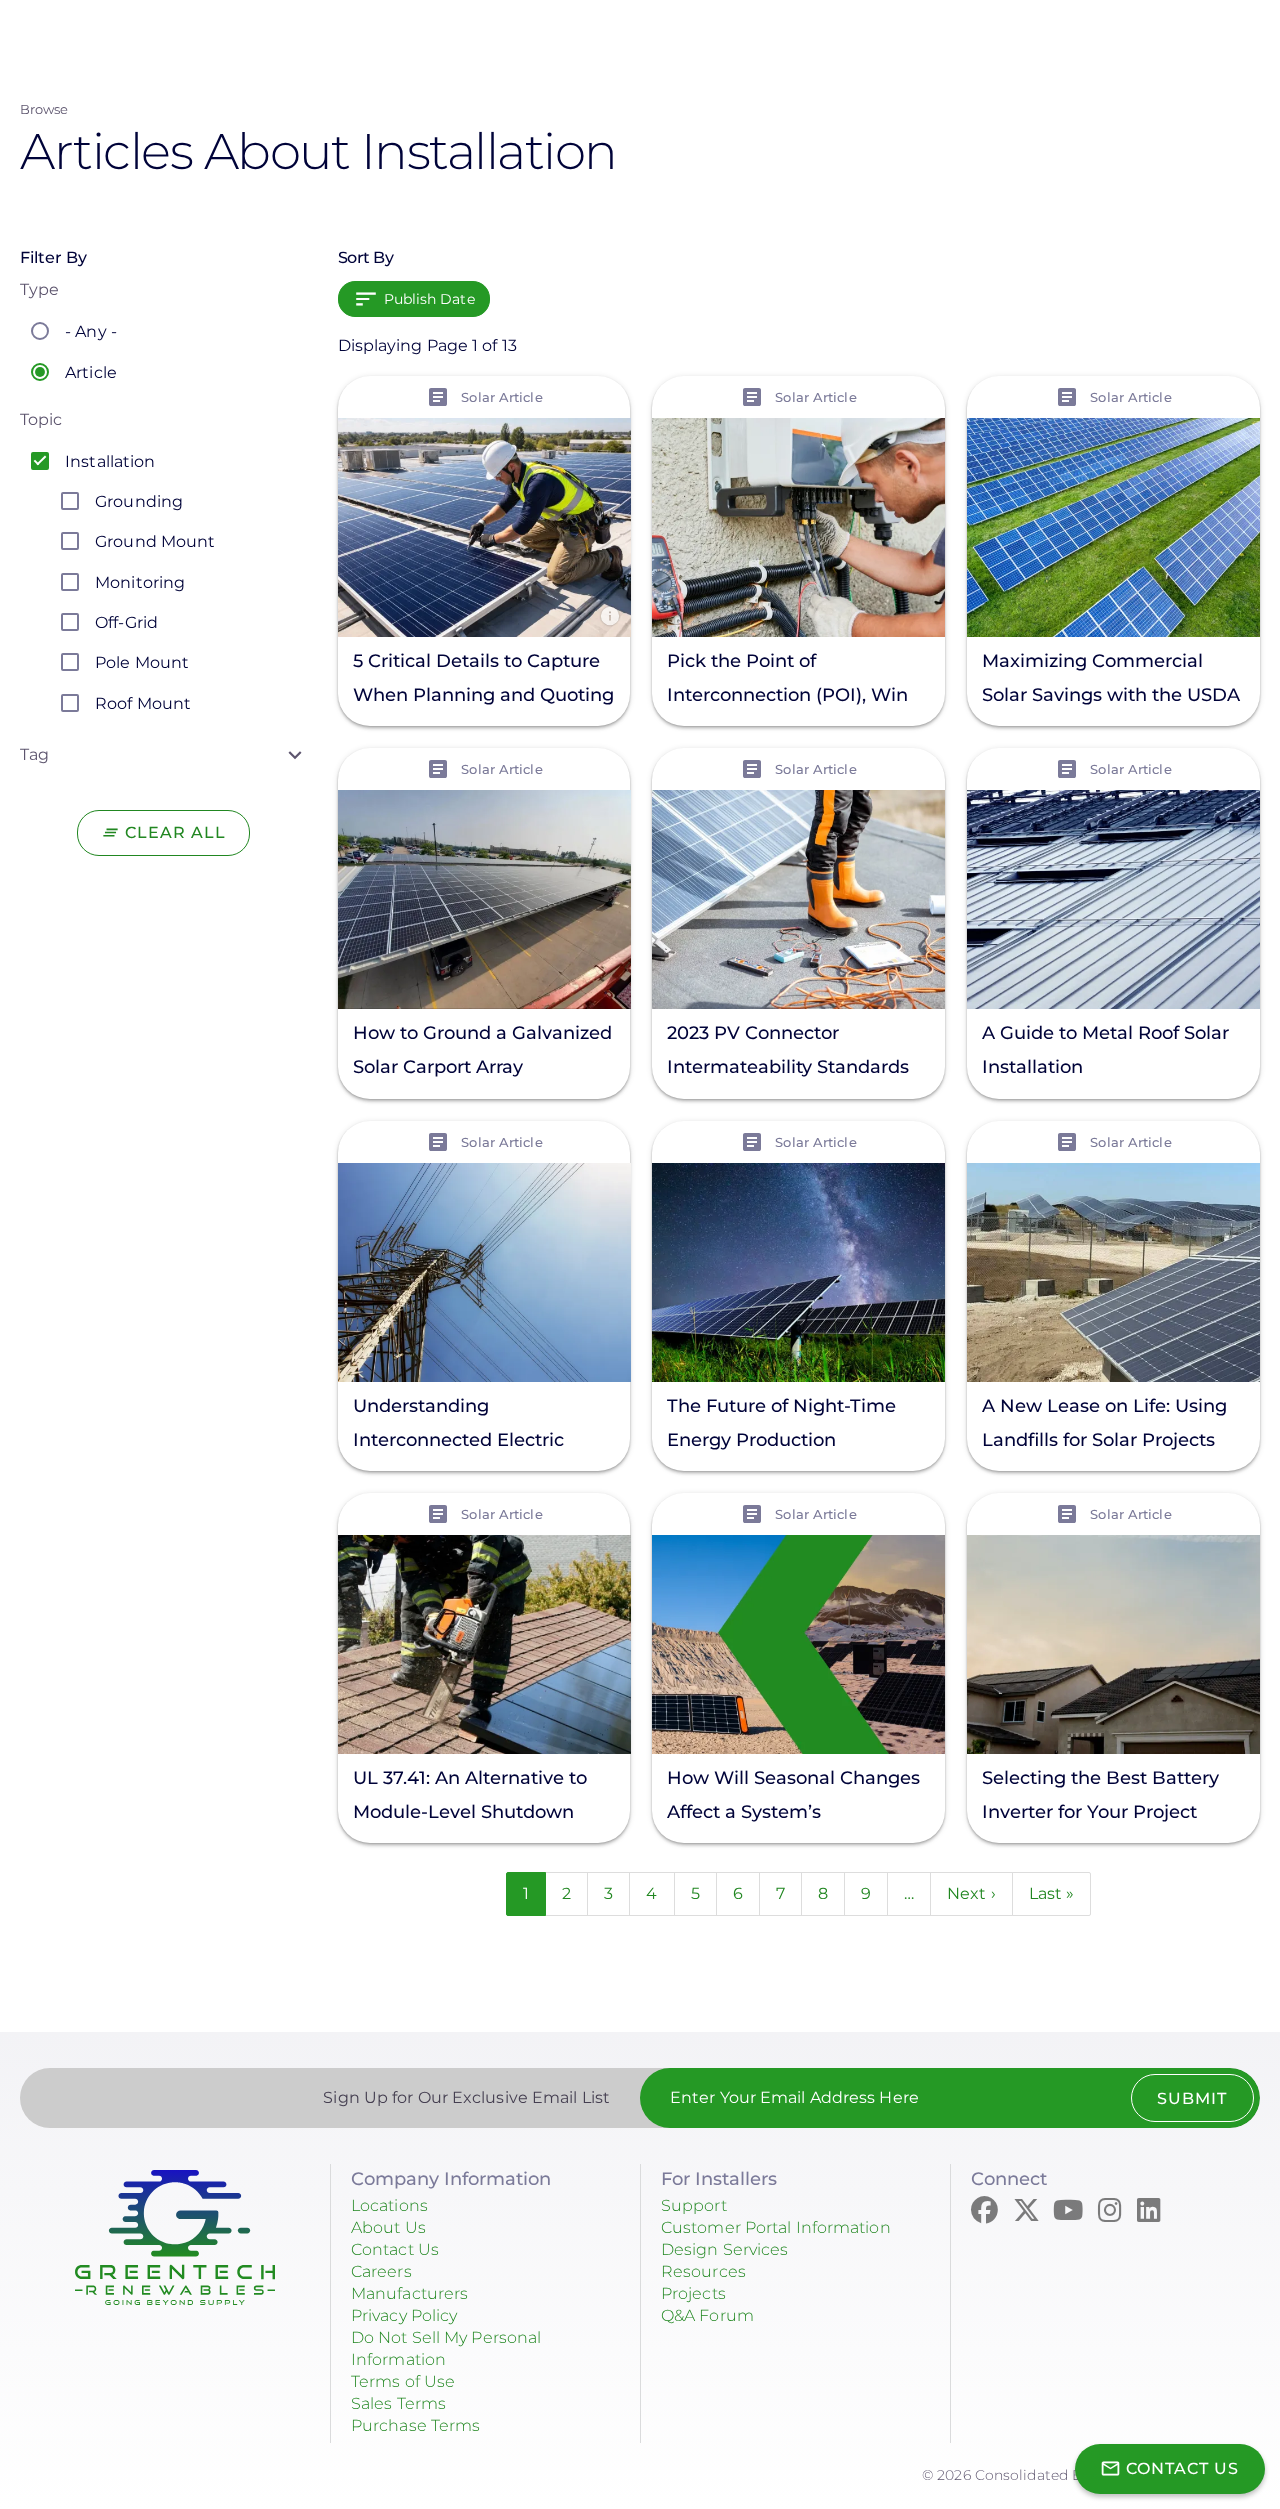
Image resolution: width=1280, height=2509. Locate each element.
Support (694, 2205)
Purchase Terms (415, 2425)
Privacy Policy (404, 2315)
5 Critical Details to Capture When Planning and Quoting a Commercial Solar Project (483, 680)
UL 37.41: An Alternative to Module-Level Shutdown (470, 1794)
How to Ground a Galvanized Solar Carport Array (482, 1049)
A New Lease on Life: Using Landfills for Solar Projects (1104, 1422)
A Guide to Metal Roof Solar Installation (1105, 1050)
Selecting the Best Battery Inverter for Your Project (1100, 1794)
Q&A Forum (707, 2315)
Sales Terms (398, 2403)
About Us (388, 2227)
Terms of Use (403, 2381)
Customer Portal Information (776, 2227)
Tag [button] (34, 754)
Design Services (725, 2249)
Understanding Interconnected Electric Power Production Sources (472, 1425)
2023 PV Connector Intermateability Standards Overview (788, 1052)
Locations (389, 2205)
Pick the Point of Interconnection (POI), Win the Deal (787, 680)
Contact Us (395, 2249)
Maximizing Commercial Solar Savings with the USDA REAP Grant (1111, 680)
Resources (703, 2271)
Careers (381, 2271)
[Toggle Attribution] (609, 616)
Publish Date (429, 299)
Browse (44, 109)
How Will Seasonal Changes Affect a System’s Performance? (793, 1797)
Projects (693, 2293)
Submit (1192, 2098)
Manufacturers (409, 2293)
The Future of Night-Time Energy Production (781, 1422)
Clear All (175, 832)
